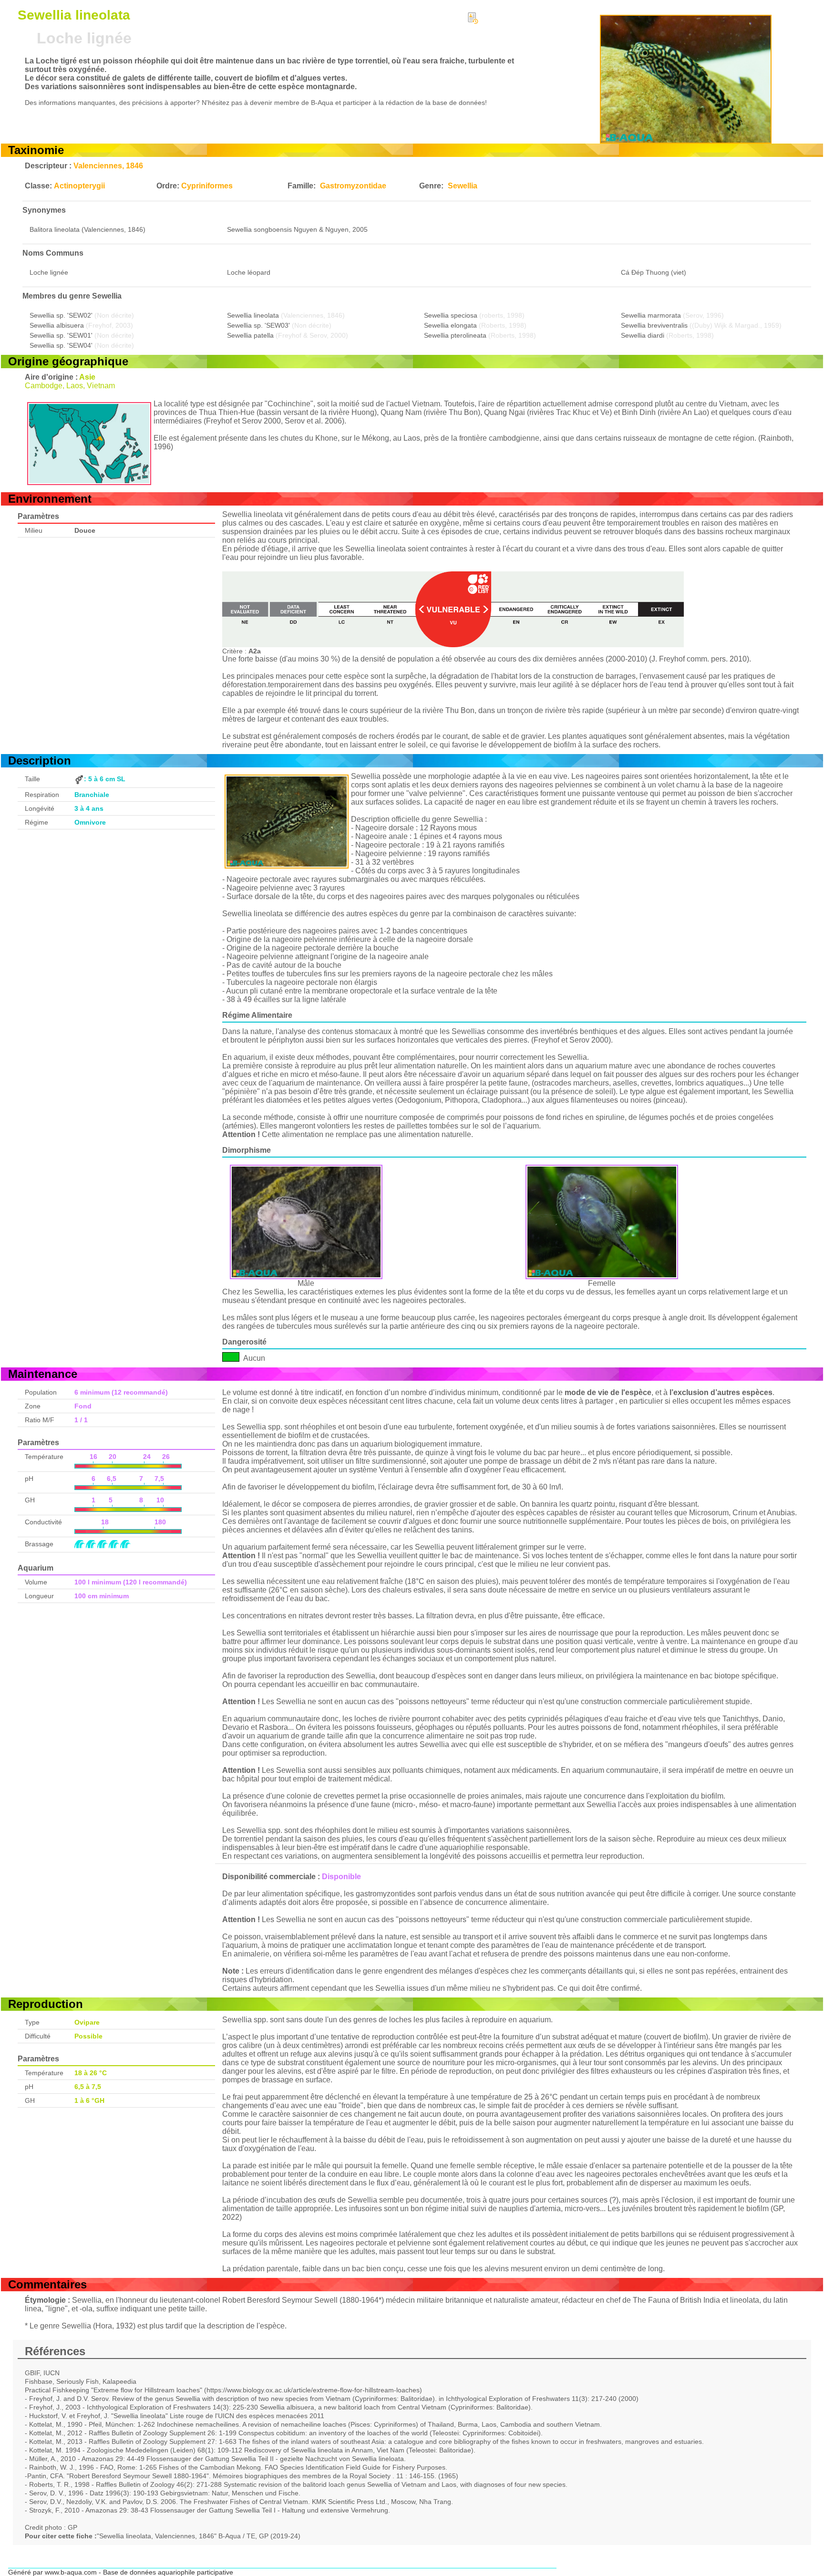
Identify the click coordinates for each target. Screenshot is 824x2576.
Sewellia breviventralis (654, 325)
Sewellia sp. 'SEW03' (258, 325)
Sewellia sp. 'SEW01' (61, 335)
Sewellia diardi (643, 335)
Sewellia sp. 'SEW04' (61, 345)
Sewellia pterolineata (455, 335)
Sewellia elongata (450, 325)
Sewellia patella (250, 335)
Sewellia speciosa (451, 315)
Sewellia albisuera (57, 325)
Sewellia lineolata (253, 315)
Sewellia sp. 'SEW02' (61, 315)
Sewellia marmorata (651, 315)
